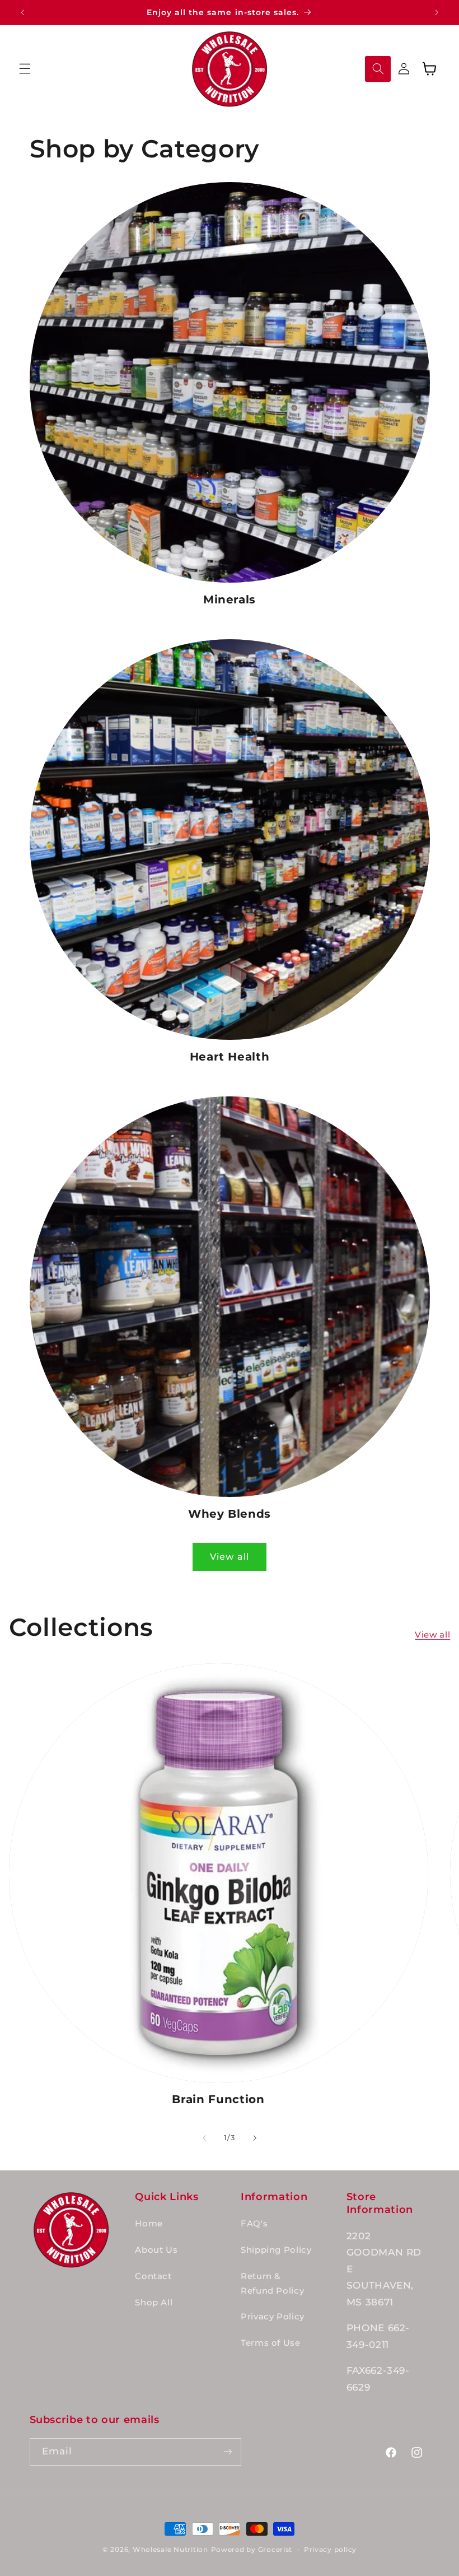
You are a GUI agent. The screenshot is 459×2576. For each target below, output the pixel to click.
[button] (25, 69)
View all (229, 1557)
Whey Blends (230, 1514)
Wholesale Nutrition (170, 2550)
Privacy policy (330, 2550)
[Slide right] (255, 2138)
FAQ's (254, 2224)
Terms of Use (271, 2343)
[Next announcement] (437, 12)
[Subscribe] (227, 2452)
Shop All (154, 2303)
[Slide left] (204, 2138)
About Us (156, 2250)
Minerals (230, 599)
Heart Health (230, 1057)
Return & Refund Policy (272, 2284)
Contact (153, 2276)
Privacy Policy (273, 2317)
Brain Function (218, 2099)
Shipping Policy (276, 2250)
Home (149, 2224)
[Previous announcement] (22, 12)
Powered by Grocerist (252, 2550)
